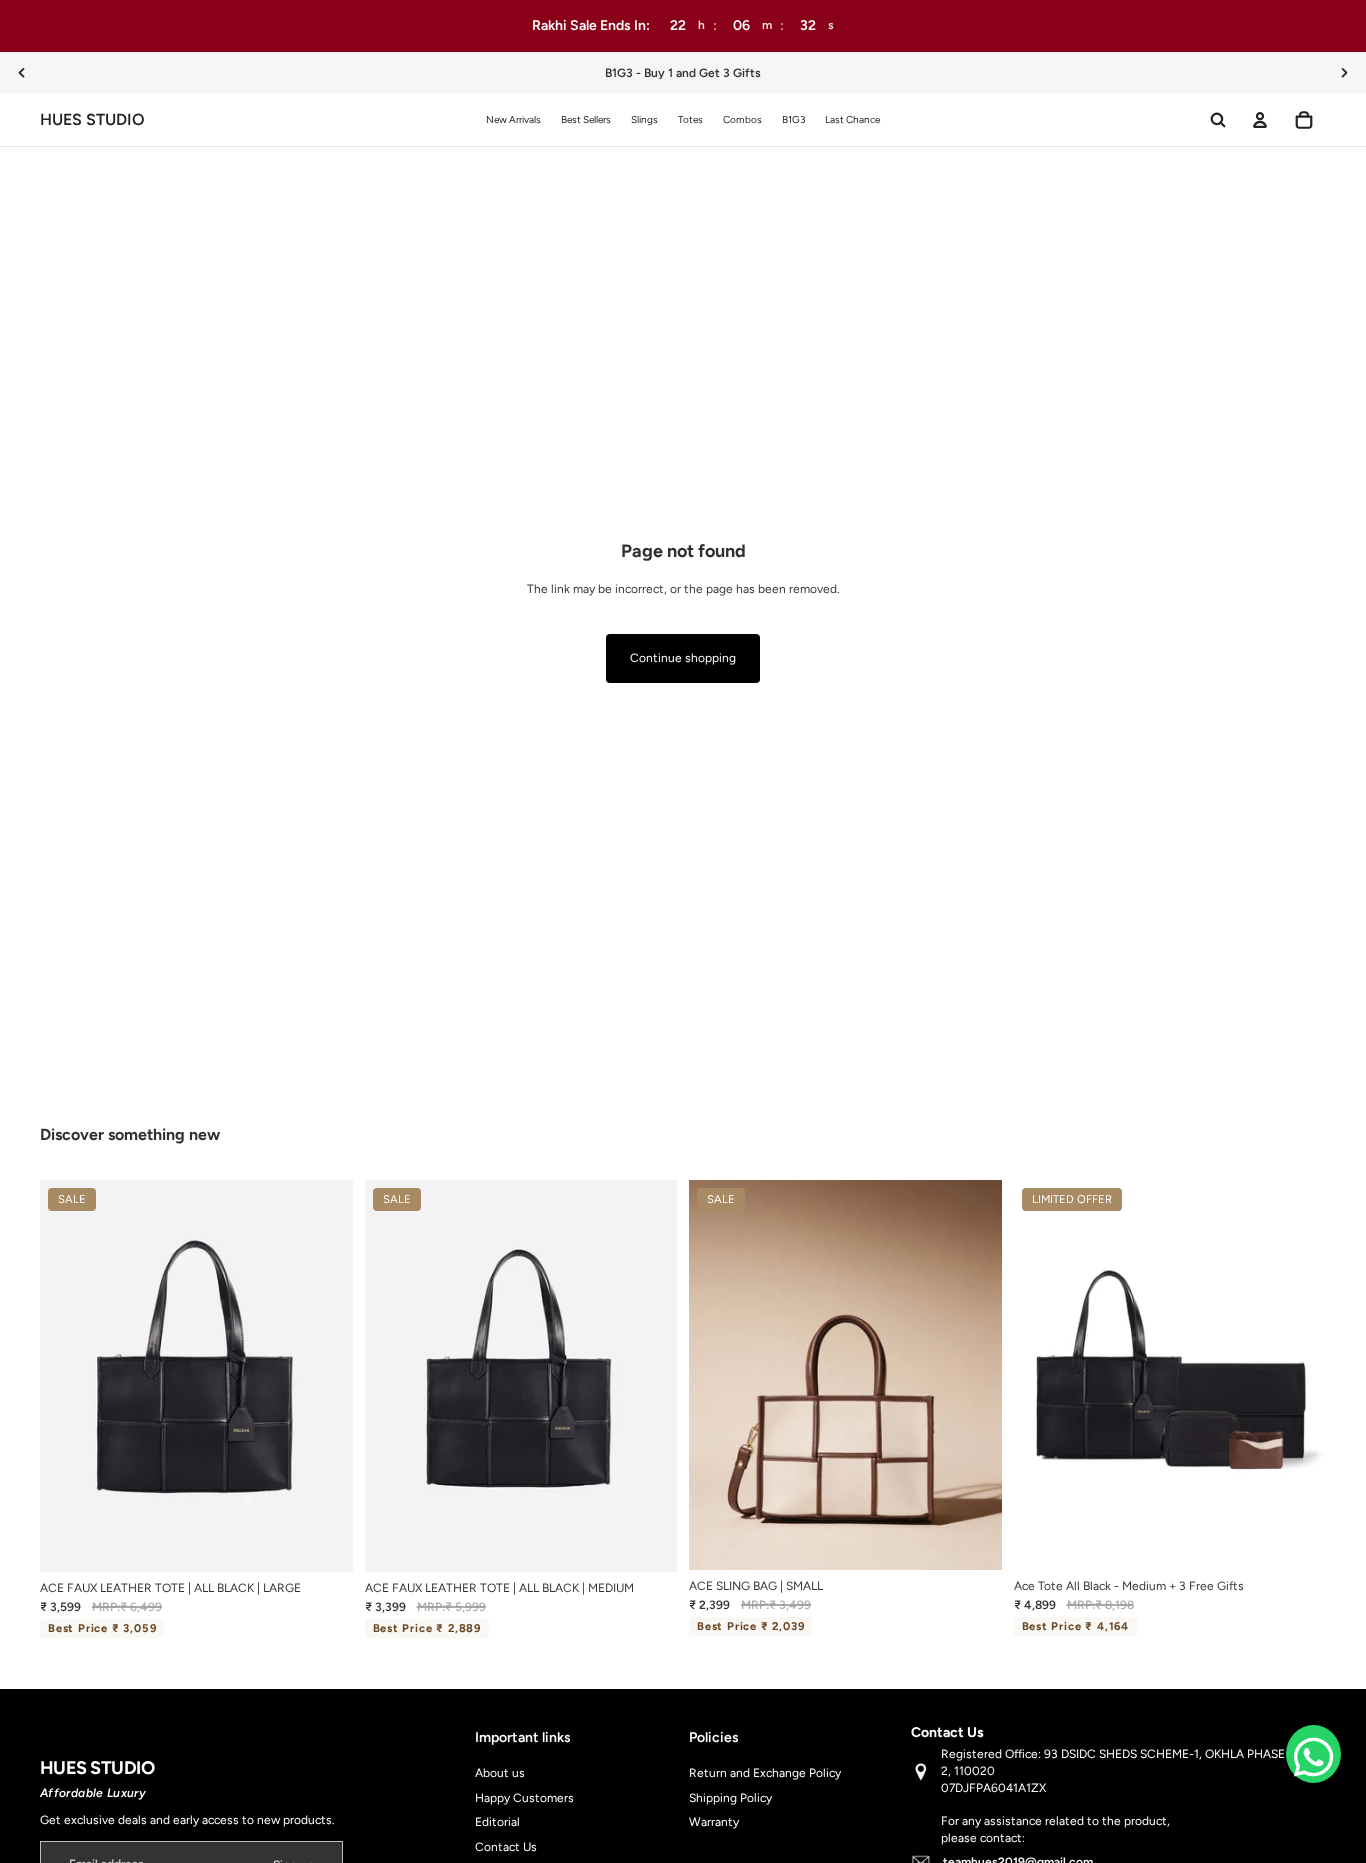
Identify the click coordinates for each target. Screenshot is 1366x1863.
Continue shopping (683, 658)
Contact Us (506, 1848)
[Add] (322, 1542)
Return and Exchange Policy (765, 1773)
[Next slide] (1344, 73)
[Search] (1218, 120)
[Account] (1260, 120)
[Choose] (971, 1540)
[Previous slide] (22, 73)
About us (500, 1773)
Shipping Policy (730, 1798)
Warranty (714, 1823)
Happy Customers (524, 1798)
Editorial (497, 1823)
